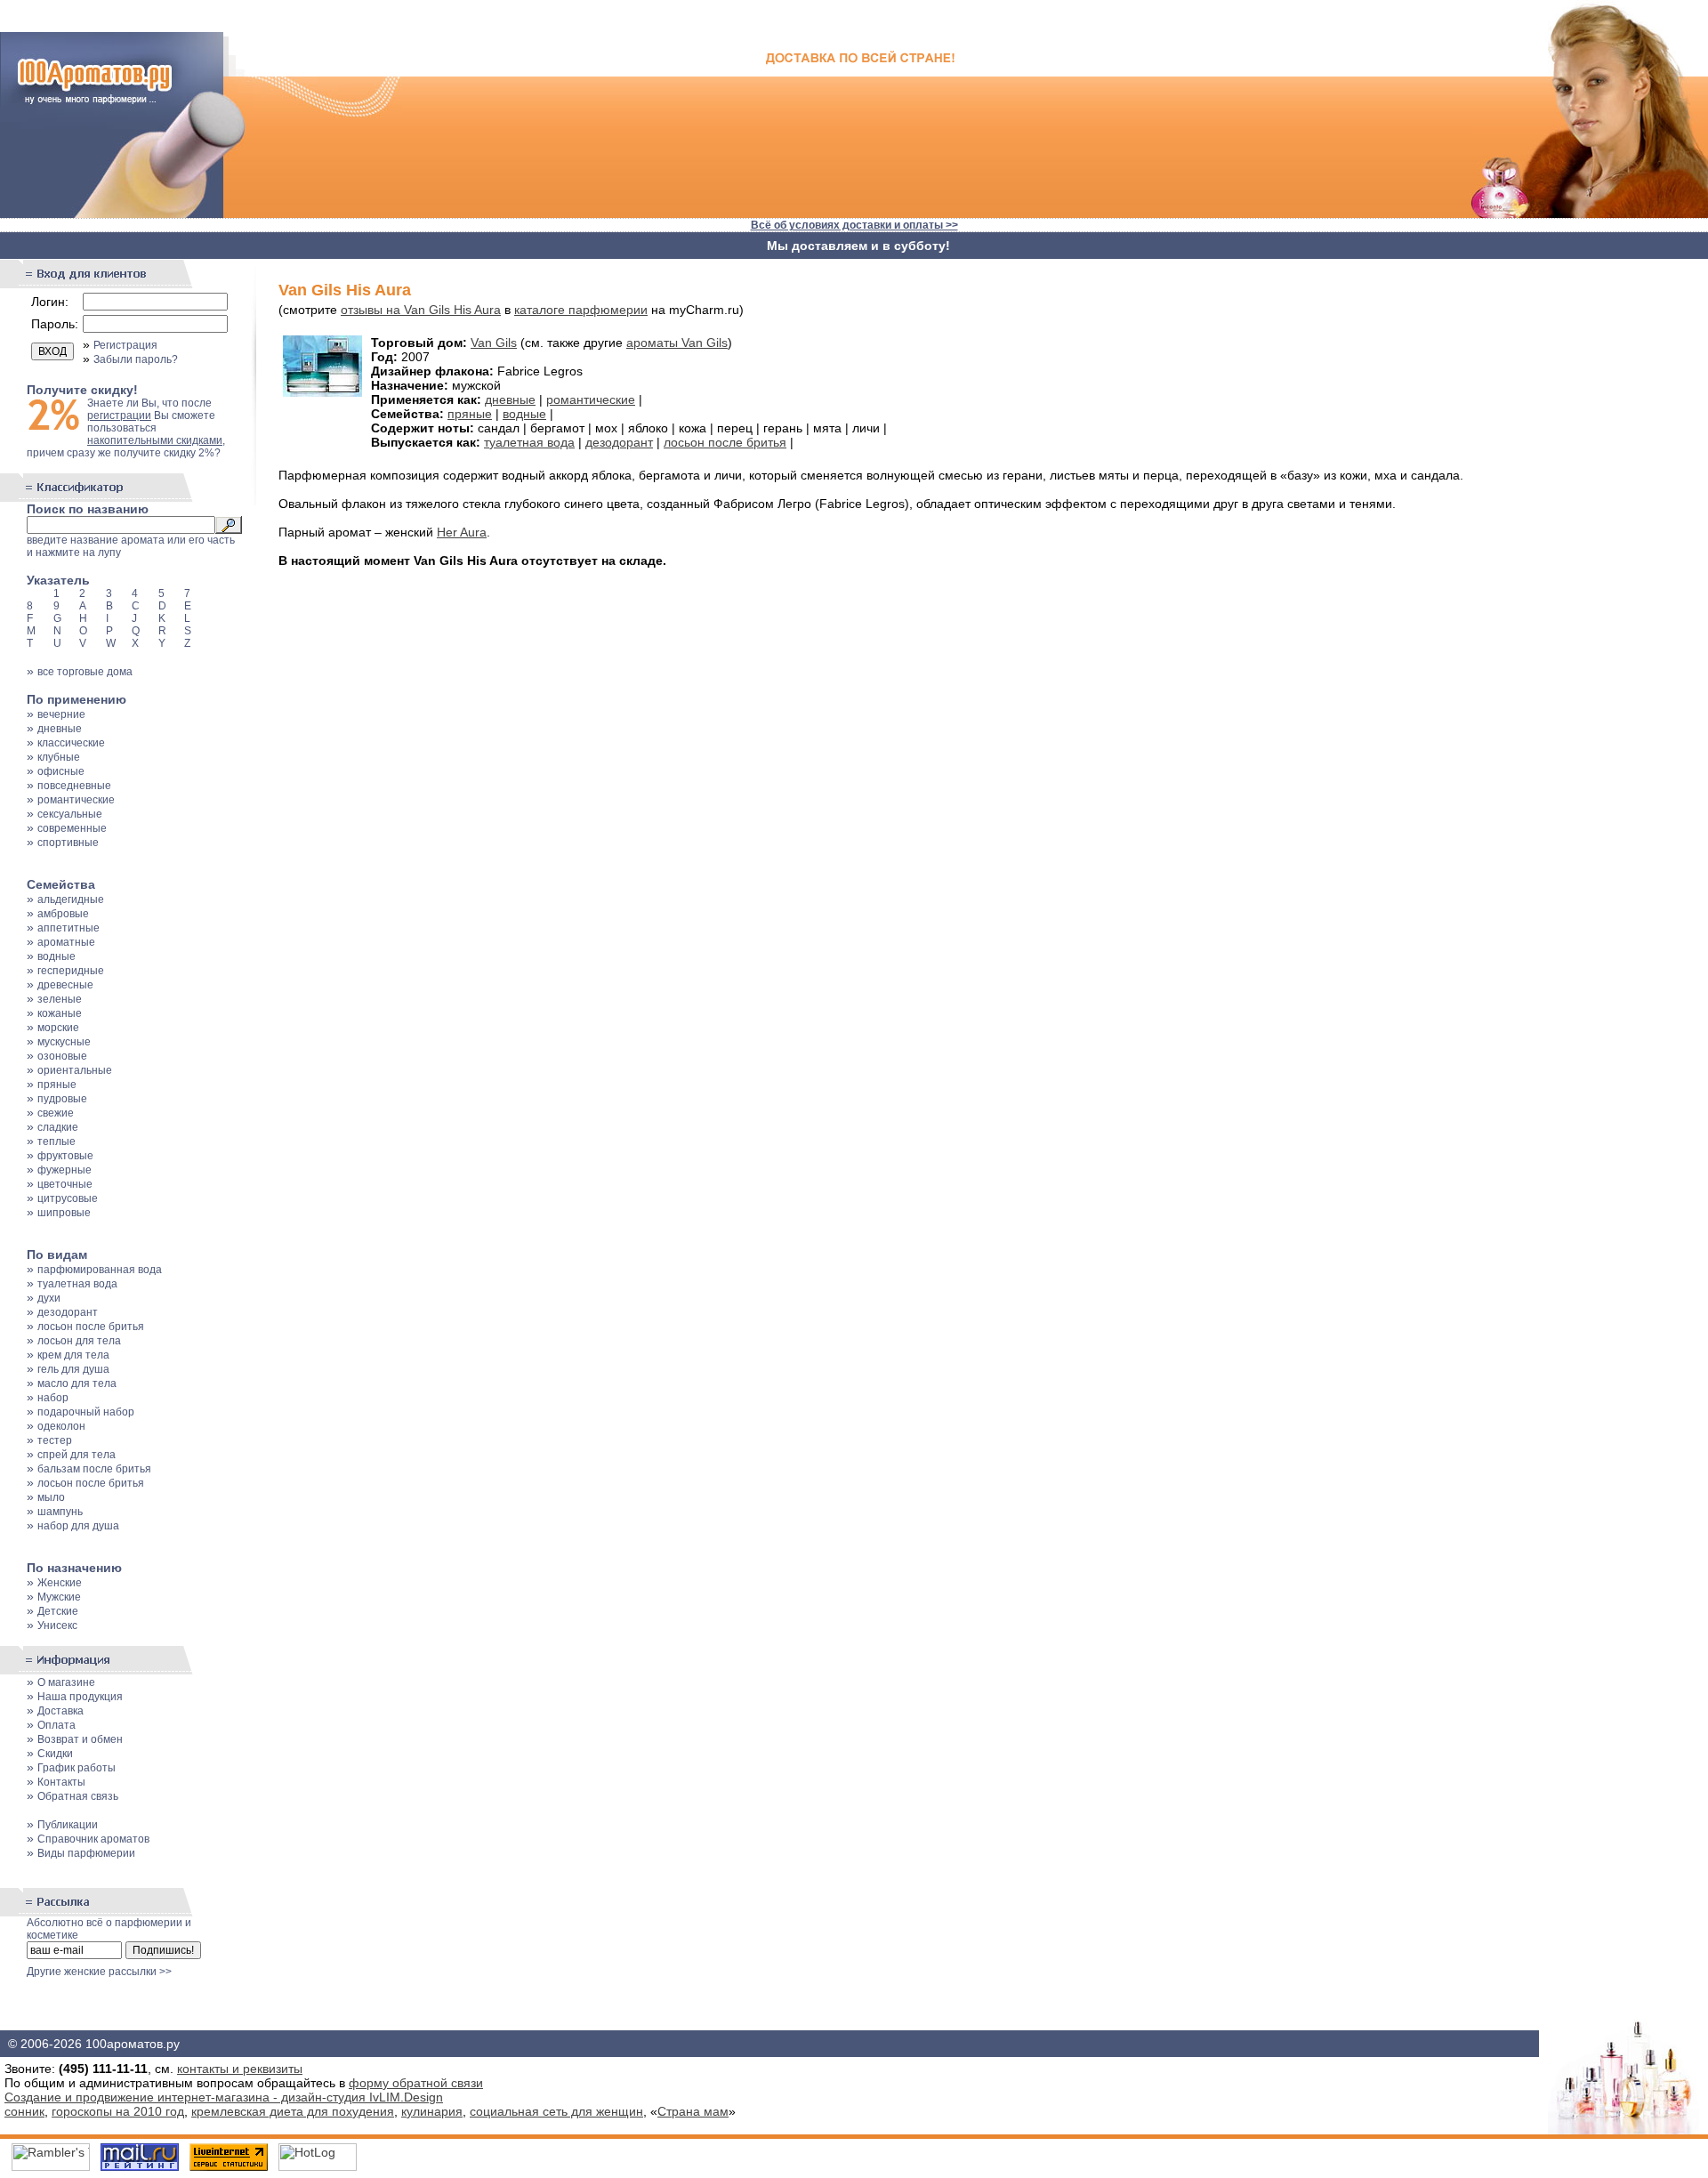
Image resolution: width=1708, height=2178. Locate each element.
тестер (55, 1440)
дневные (60, 729)
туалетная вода (77, 1284)
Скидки (55, 1754)
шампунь (60, 1512)
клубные (59, 757)
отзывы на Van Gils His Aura (421, 310)
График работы (77, 1768)
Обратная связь (78, 1796)
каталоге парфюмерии (581, 310)
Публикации (68, 1825)
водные (56, 956)
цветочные (65, 1184)
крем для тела (73, 1355)
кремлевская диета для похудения (293, 2111)
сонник (24, 2111)
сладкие (58, 1127)
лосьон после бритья (91, 1327)
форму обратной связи (416, 2083)
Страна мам (693, 2111)
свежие (56, 1113)
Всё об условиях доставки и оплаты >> (854, 225)
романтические (76, 800)
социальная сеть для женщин (556, 2111)
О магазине (66, 1682)
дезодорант (68, 1312)
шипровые (64, 1213)
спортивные (68, 843)
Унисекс (57, 1625)
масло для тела (77, 1383)
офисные (61, 771)
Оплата (56, 1725)
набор (53, 1398)
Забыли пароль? (136, 359)
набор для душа (78, 1526)
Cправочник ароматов (93, 1839)
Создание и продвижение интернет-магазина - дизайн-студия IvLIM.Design (224, 2097)
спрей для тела (77, 1455)
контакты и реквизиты (240, 2069)
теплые (56, 1141)
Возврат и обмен (80, 1739)
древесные (65, 985)
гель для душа (73, 1369)
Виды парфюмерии (86, 1853)
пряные (57, 1085)
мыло (51, 1497)
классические (71, 743)
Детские (58, 1611)
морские (58, 1028)
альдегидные (71, 899)
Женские (60, 1583)
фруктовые (65, 1156)
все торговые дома (85, 672)
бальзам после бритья (94, 1469)
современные (72, 828)
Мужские (59, 1597)
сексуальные (70, 814)
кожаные (60, 1013)
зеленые (60, 999)
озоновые (62, 1056)
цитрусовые (68, 1198)
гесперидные (71, 971)
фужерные (64, 1170)
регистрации (119, 415)
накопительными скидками (155, 440)
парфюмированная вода (100, 1270)
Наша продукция (80, 1697)
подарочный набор (86, 1412)
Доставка (60, 1711)
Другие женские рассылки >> (99, 1972)
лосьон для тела (79, 1341)
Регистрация (125, 345)
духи (49, 1298)
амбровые (63, 914)
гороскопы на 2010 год (118, 2111)
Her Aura (462, 532)
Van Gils (494, 343)
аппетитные (68, 928)
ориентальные (75, 1070)
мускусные (64, 1042)
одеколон (61, 1426)
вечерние (61, 714)
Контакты (61, 1782)
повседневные (74, 786)
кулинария (432, 2111)
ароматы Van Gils (677, 343)
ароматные (66, 942)
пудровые (62, 1099)
